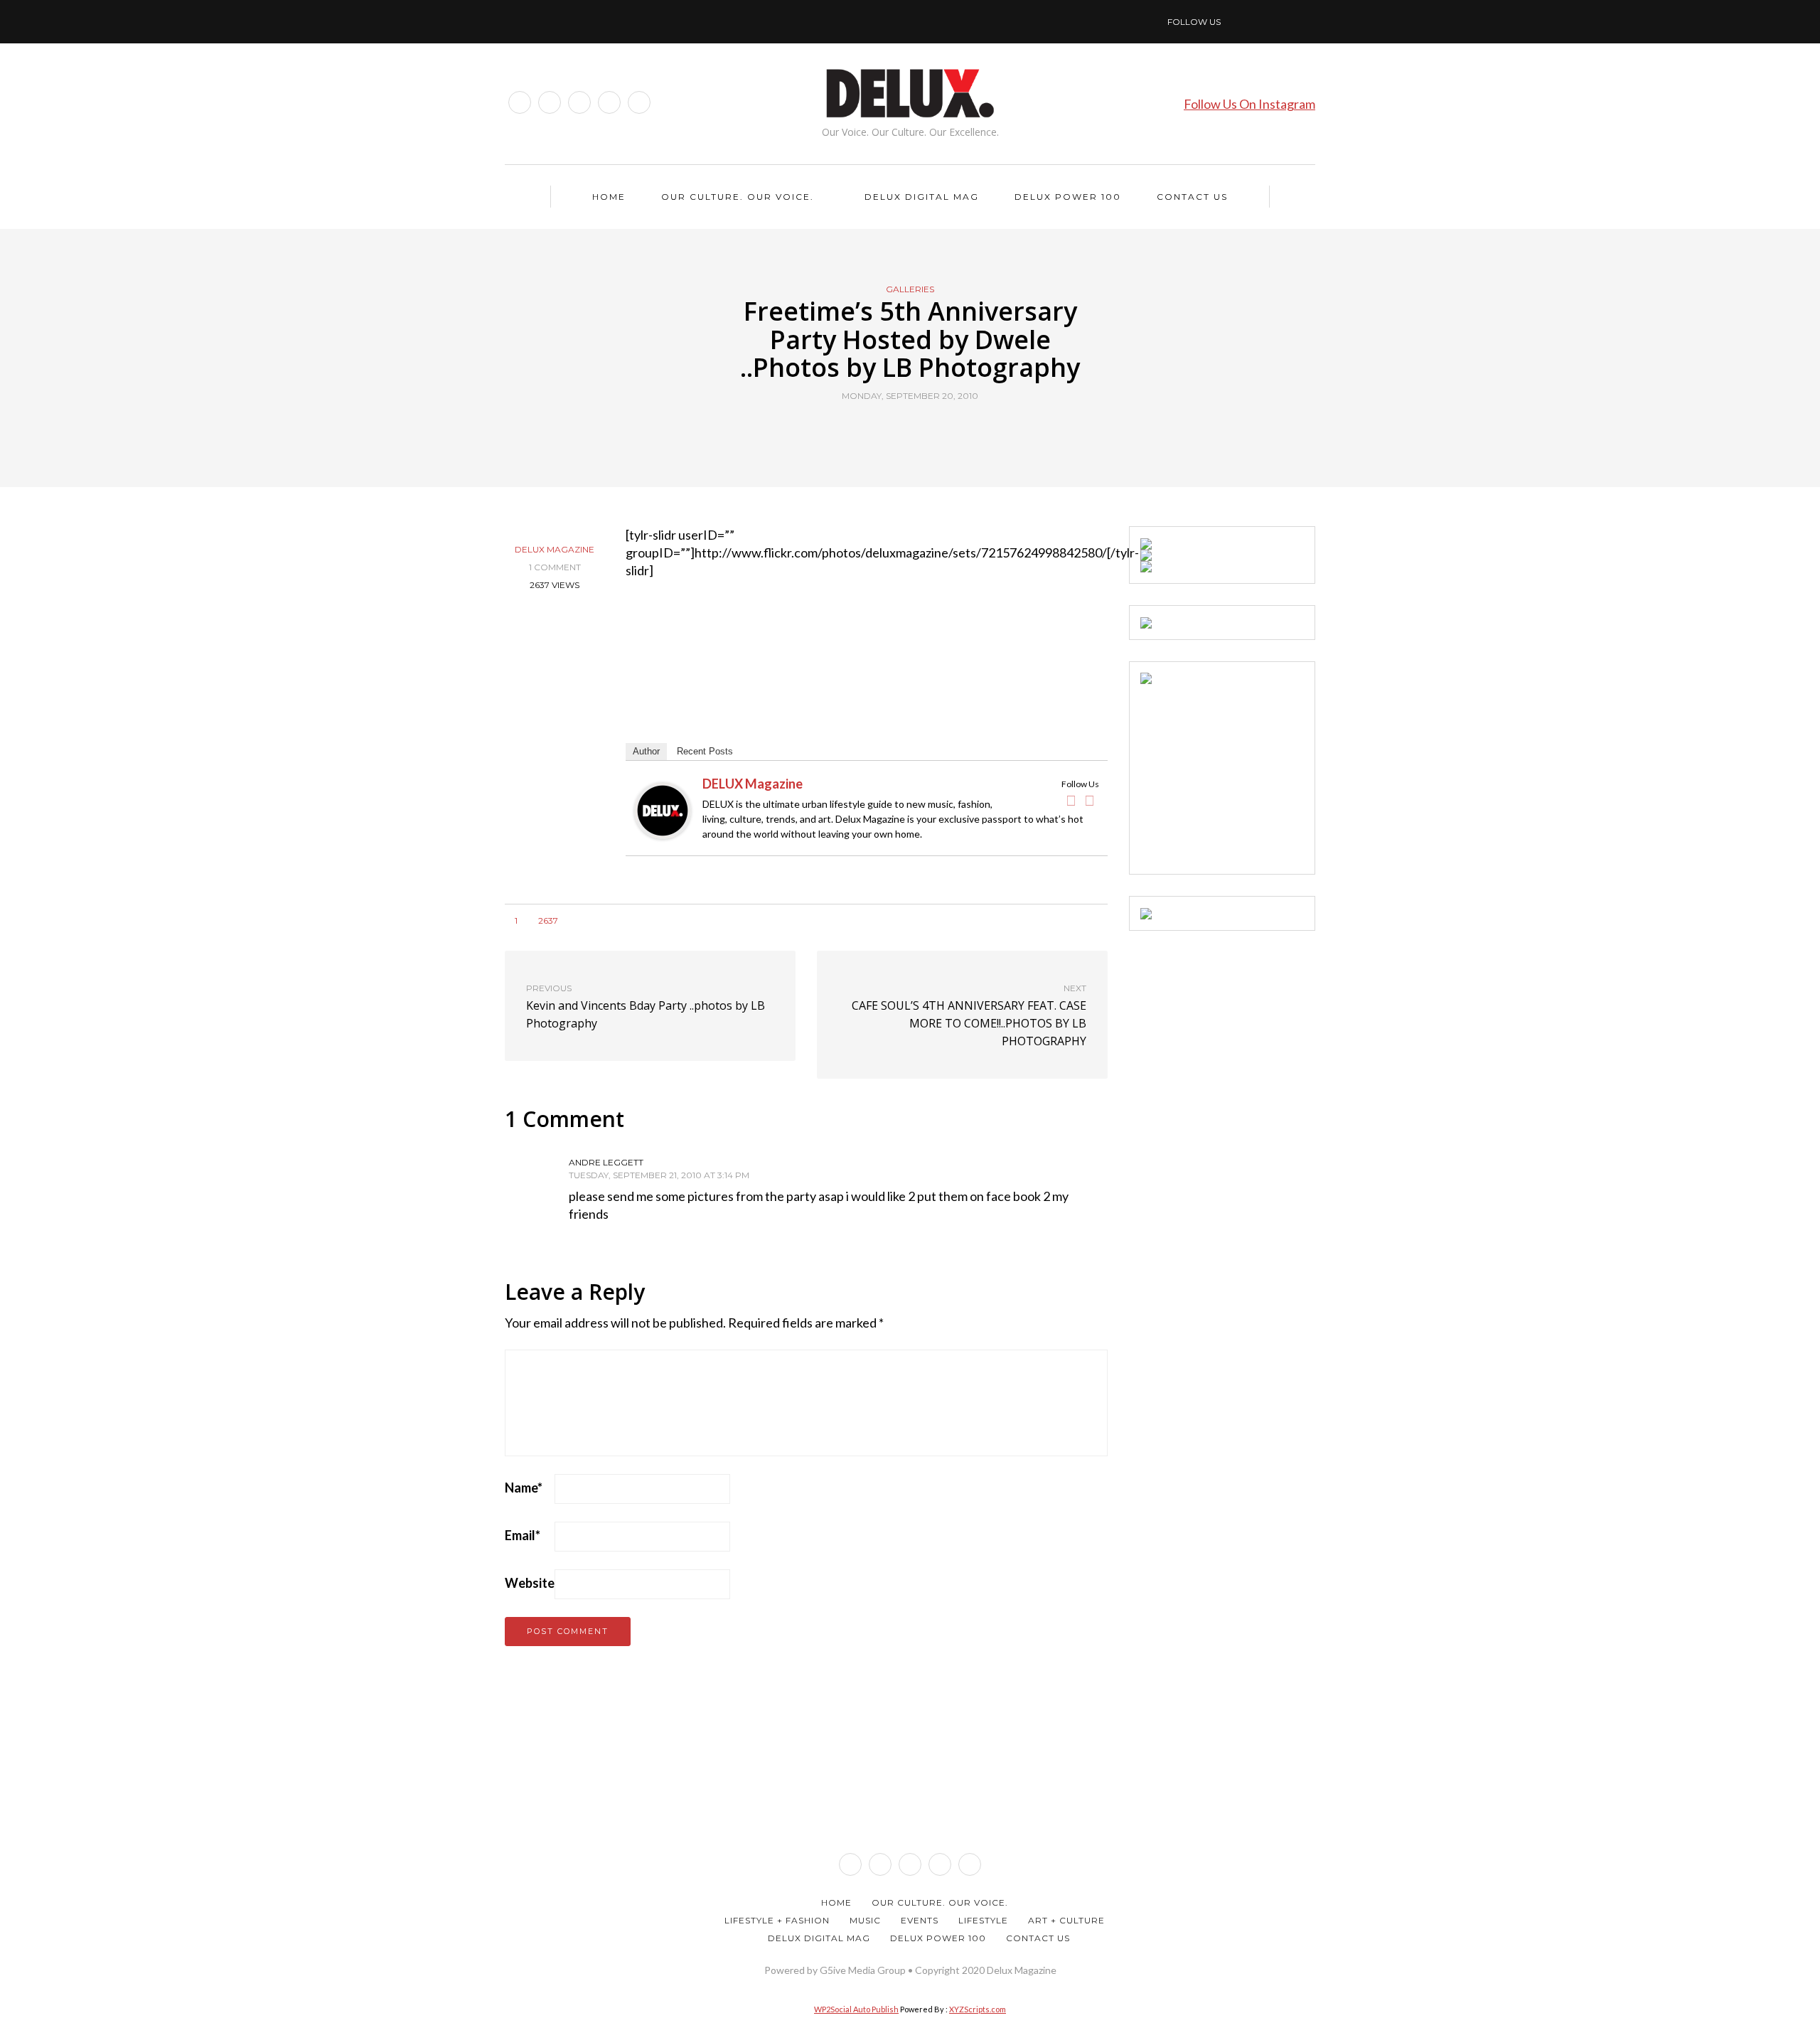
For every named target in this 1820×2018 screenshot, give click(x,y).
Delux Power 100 (1068, 197)
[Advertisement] (1247, 773)
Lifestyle (983, 1920)
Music (865, 1920)
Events (920, 1920)
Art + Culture (1066, 1920)
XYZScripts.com (978, 2009)
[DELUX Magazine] (663, 809)
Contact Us (1192, 197)
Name (524, 1488)
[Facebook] (1071, 801)
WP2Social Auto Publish (856, 2009)
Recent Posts (705, 751)
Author (646, 751)
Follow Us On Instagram (1249, 104)
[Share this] (883, 429)
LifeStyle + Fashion (777, 1920)
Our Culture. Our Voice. (738, 197)
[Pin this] (937, 429)
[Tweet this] (901, 429)
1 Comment (555, 567)
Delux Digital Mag (922, 197)
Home (609, 197)
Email (523, 1535)
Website (530, 1583)
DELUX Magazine (555, 549)
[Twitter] (1090, 801)
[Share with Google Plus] (919, 429)
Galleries (910, 289)
